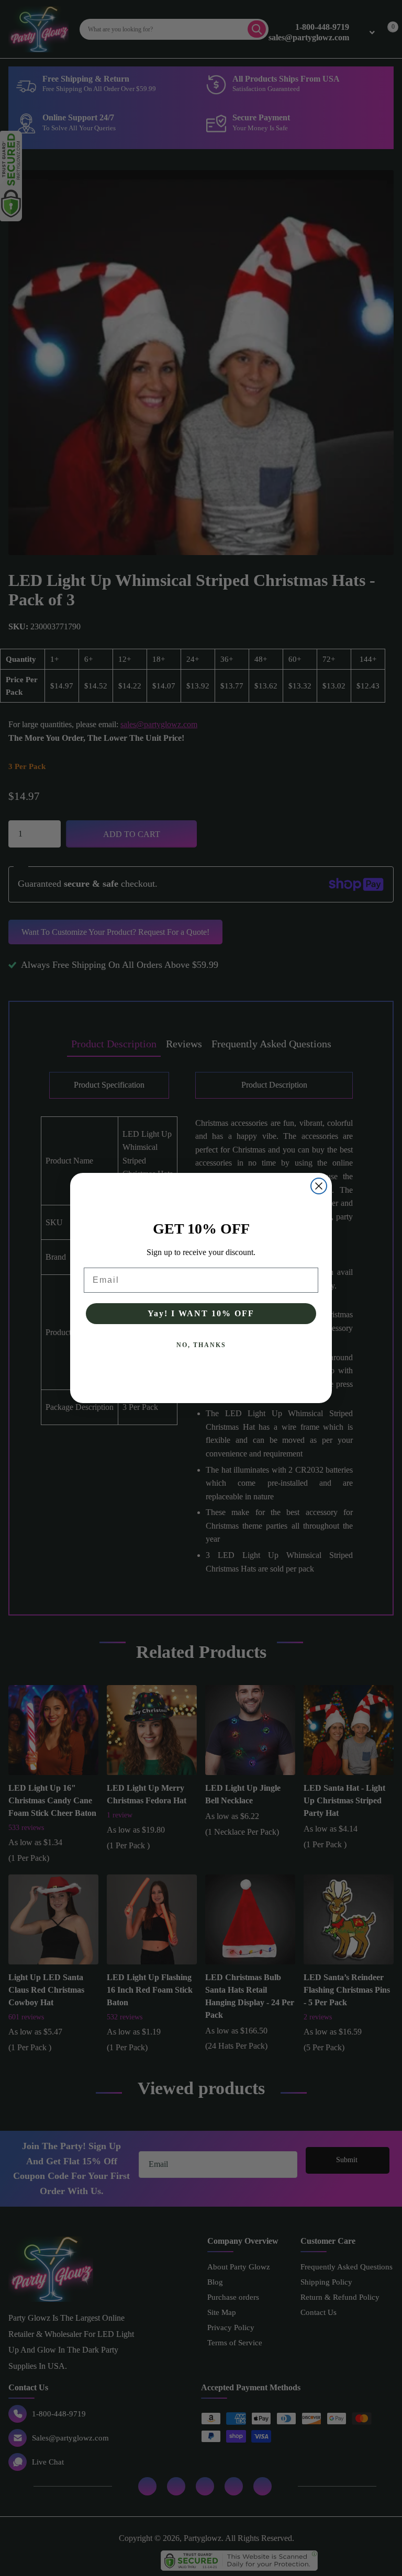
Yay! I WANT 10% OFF (201, 1313)
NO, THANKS (201, 1345)
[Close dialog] (319, 1186)
